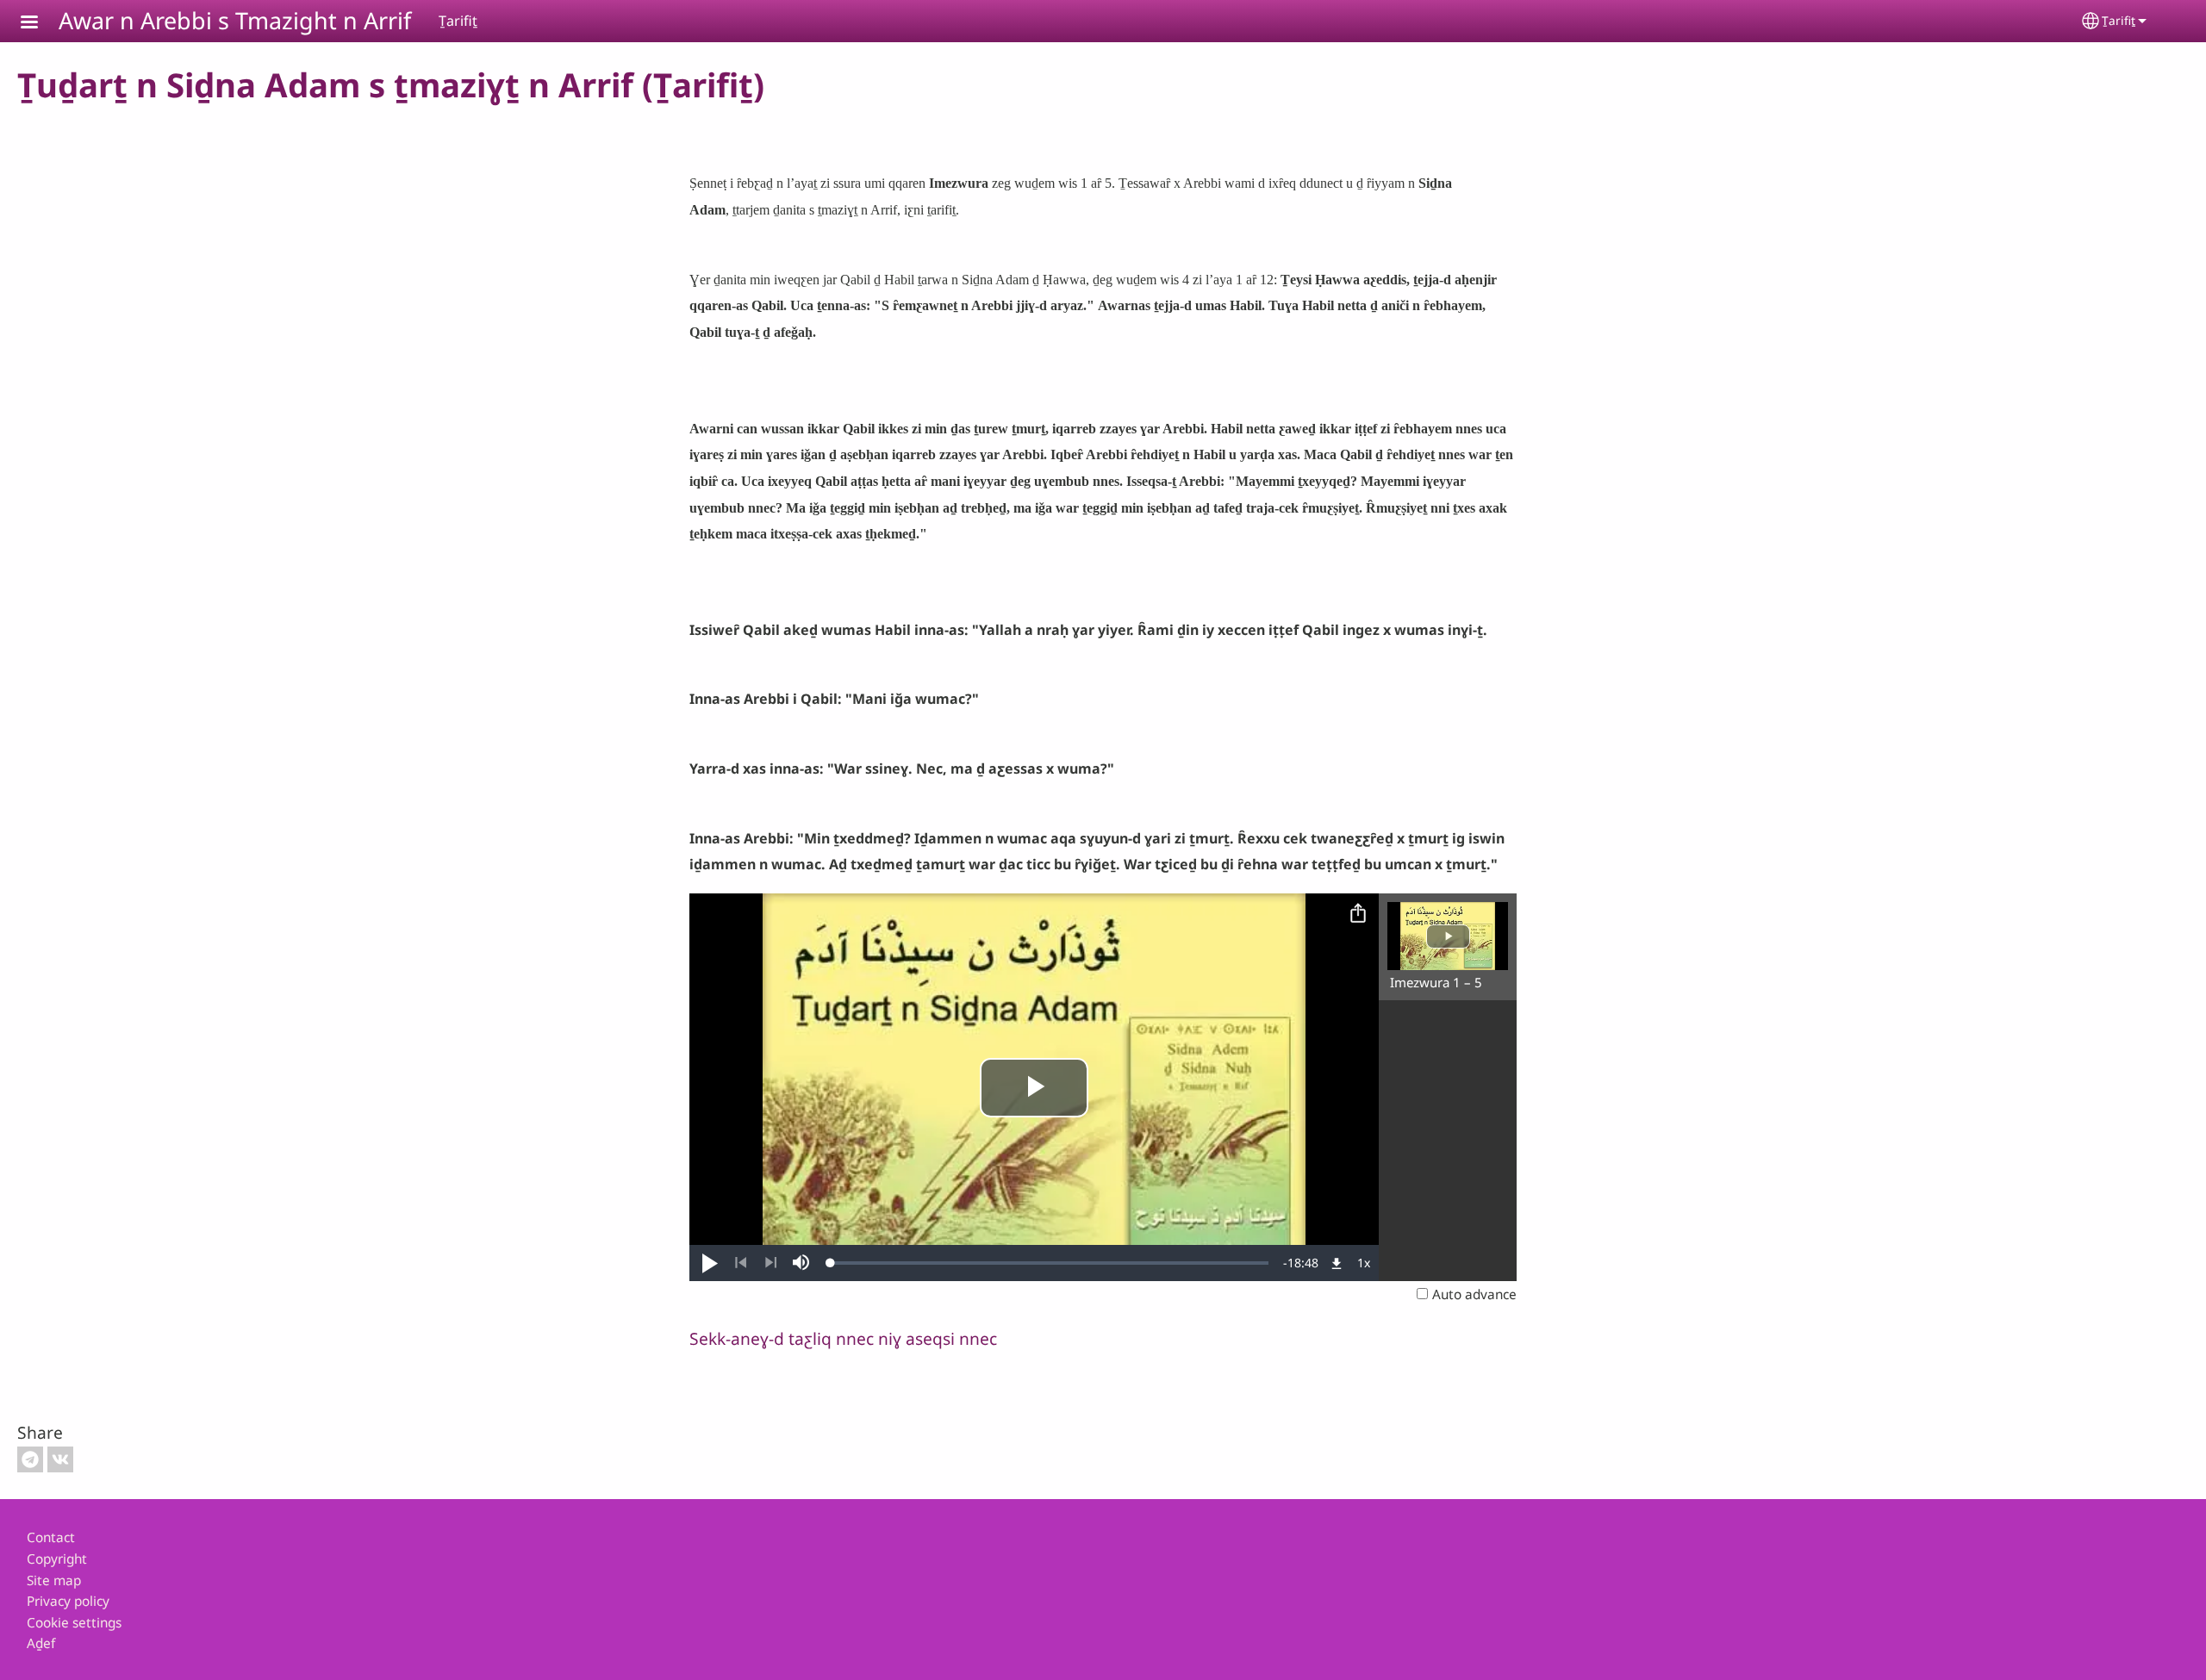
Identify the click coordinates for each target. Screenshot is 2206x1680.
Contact (51, 1537)
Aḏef (41, 1643)
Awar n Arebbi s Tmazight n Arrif (235, 20)
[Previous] (741, 1263)
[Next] (771, 1263)
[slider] (1050, 1263)
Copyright (57, 1559)
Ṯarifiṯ (2119, 20)
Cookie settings (74, 1623)
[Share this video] (1358, 914)
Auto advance (1474, 1294)
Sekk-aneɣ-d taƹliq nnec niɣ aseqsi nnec (843, 1338)
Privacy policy (68, 1601)
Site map (54, 1580)
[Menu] (40, 24)
